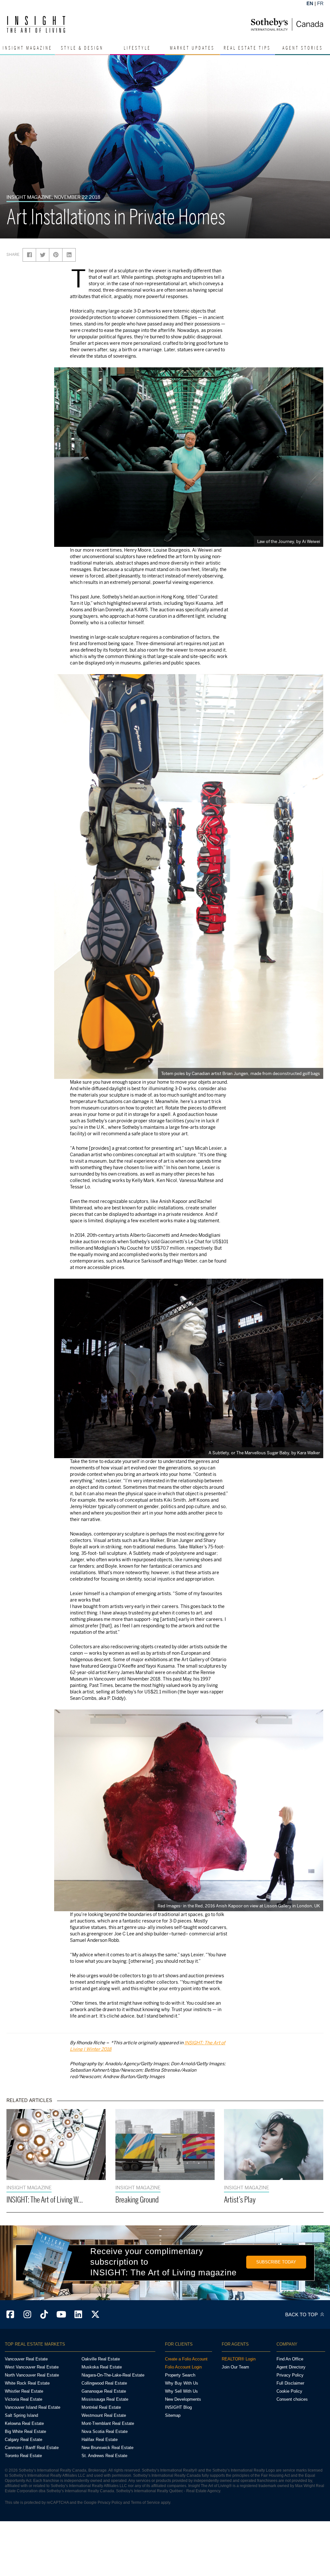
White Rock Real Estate (27, 2383)
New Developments (183, 2399)
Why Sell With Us (181, 2391)
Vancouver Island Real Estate (33, 2407)
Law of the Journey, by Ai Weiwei (289, 541)
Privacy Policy (290, 2375)
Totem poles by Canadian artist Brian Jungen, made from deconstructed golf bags (241, 1073)
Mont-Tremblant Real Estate (108, 2423)
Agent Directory (291, 2367)
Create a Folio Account (186, 2359)
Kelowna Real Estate (24, 2423)
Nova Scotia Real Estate (105, 2431)
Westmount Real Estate (104, 2415)
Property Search (180, 2375)
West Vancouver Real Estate (32, 2367)
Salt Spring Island (21, 2415)
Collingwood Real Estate (104, 2383)
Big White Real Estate (25, 2431)
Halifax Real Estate (100, 2440)
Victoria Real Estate (24, 2399)
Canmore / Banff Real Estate (32, 2448)
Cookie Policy (289, 2391)
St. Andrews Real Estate (104, 2456)
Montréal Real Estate (101, 2407)
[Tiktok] (44, 2315)
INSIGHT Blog (178, 2407)
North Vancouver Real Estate (32, 2375)
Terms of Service (145, 2503)
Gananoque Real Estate (104, 2391)
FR (320, 3)
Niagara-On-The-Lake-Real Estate (113, 2375)
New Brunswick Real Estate (107, 2448)
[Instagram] (27, 2315)
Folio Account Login (183, 2367)
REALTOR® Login (239, 2359)
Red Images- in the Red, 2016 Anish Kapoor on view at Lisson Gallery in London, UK (239, 1906)
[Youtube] (61, 2315)
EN (310, 3)
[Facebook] (10, 2315)
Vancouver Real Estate (26, 2359)
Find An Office (290, 2359)
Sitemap (173, 2415)
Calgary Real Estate (24, 2440)
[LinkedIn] (78, 2315)
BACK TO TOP (302, 2315)
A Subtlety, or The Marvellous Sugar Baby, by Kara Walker (264, 1453)
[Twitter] (95, 2315)
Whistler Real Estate (24, 2391)
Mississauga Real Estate (105, 2399)
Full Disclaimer (290, 2383)
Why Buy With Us (182, 2383)
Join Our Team (235, 2367)
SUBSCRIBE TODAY (276, 2262)
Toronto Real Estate (23, 2456)
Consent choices (292, 2399)
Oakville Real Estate (101, 2359)
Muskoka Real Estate (102, 2367)
